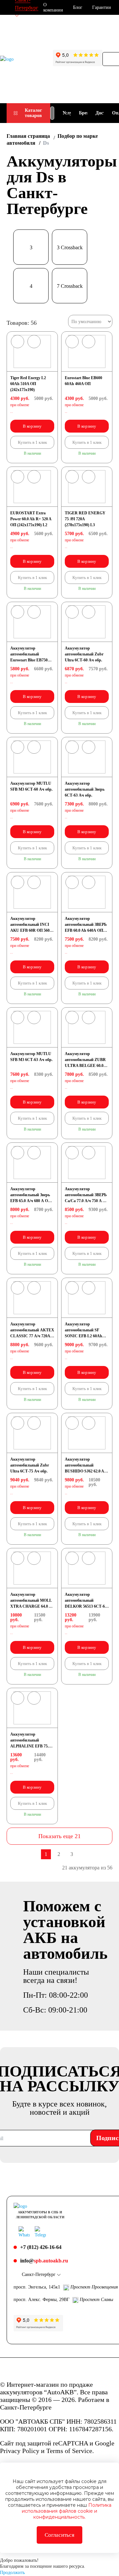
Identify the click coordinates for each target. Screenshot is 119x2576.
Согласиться (59, 2535)
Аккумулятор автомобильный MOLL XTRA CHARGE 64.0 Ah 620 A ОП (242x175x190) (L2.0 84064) (32, 1606)
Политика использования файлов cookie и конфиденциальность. (67, 2511)
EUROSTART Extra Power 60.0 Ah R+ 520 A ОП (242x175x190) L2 (31, 519)
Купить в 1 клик (32, 442)
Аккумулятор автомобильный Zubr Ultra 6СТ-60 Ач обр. (84, 654)
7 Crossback (70, 286)
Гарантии (102, 7)
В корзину (32, 426)
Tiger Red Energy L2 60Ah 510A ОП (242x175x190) (28, 384)
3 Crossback (70, 247)
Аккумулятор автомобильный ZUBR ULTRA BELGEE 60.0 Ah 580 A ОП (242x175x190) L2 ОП (85, 1066)
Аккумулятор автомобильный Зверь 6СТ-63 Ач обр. (85, 789)
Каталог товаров (33, 113)
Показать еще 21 (59, 1836)
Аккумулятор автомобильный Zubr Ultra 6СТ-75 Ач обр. (30, 1465)
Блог (78, 7)
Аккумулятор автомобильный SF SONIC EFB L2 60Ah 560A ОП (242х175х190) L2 (85, 1336)
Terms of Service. (70, 2451)
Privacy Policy (20, 2451)
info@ (44, 2261)
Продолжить (12, 2573)
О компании (53, 7)
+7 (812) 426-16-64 (41, 2247)
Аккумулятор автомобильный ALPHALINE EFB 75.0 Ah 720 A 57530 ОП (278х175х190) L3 (30, 1746)
